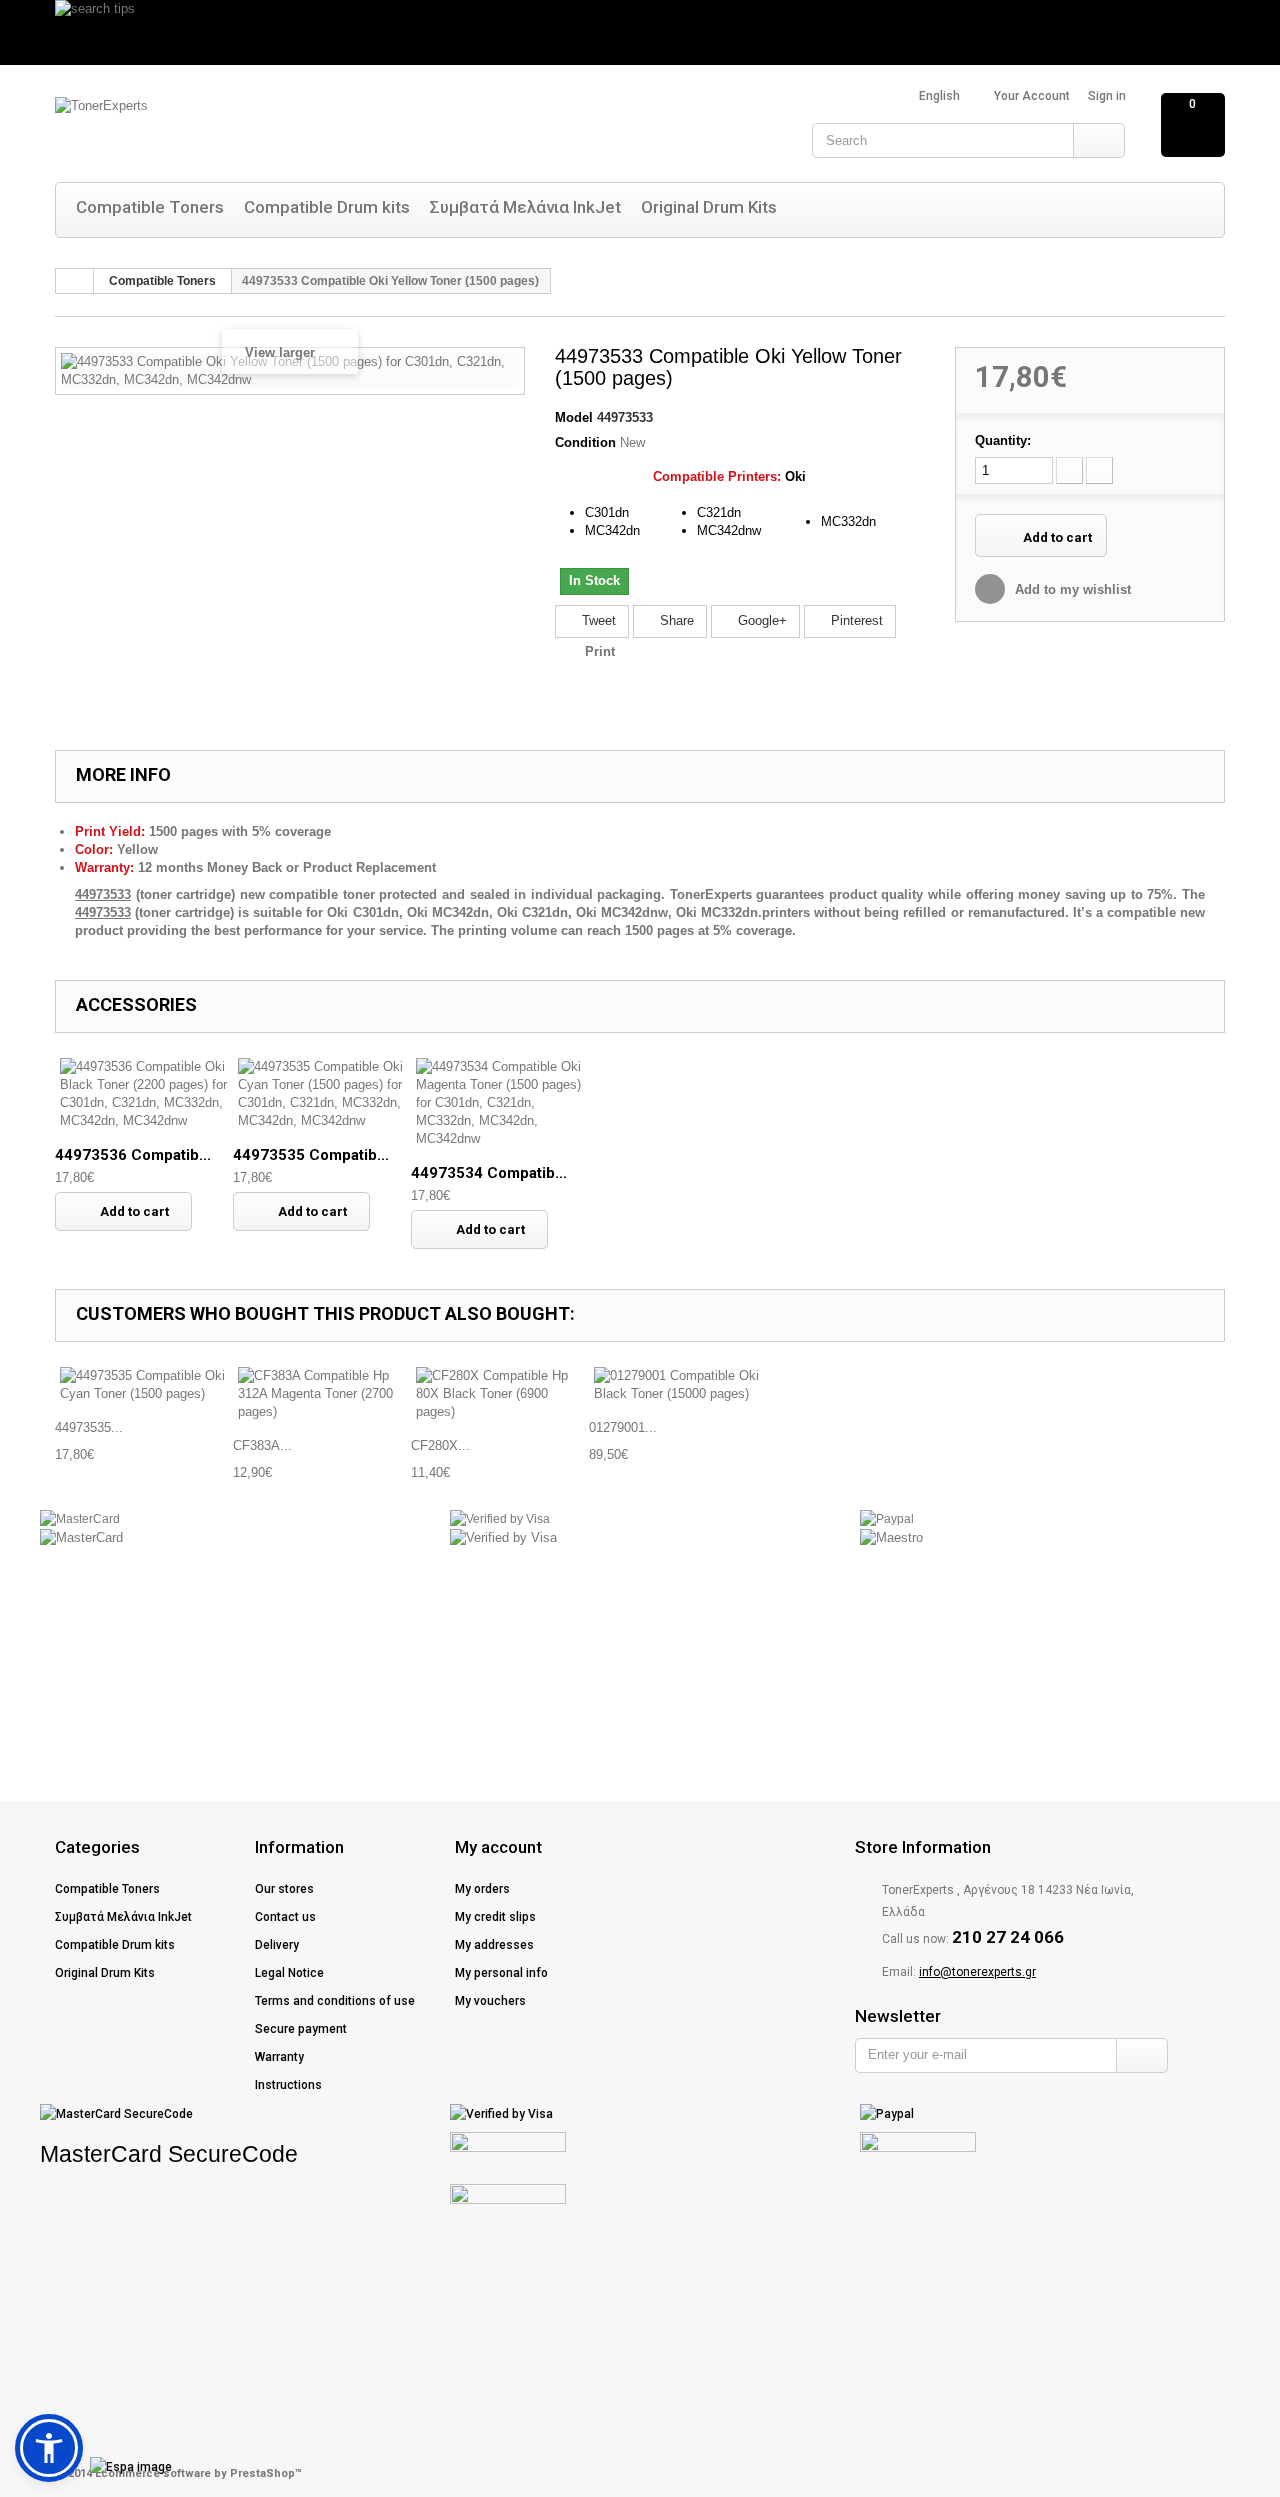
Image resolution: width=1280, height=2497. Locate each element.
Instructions (288, 2085)
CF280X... (440, 1445)
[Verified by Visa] (500, 1519)
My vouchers (490, 2001)
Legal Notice (289, 1973)
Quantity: (1003, 440)
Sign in (1107, 96)
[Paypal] (887, 1519)
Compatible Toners (150, 207)
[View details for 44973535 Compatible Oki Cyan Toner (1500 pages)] (144, 1385)
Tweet (597, 620)
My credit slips (495, 1917)
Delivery (277, 1945)
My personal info (501, 1973)
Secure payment (301, 2029)
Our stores (284, 1889)
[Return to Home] (75, 281)
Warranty (279, 2057)
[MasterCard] (80, 1519)
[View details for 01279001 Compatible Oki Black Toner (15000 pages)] (678, 1385)
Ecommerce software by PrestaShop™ (198, 2473)
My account (498, 1847)
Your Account (1032, 96)
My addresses (494, 1945)
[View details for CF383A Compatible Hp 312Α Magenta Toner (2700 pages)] (322, 1394)
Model (574, 417)
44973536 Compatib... (133, 1155)
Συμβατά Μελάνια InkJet (525, 207)
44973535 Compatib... (311, 1155)
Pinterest (855, 620)
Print (600, 651)
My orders (482, 1889)
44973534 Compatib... (489, 1173)
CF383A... (262, 1445)
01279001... (623, 1427)
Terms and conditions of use (335, 2001)
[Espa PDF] (96, 2467)
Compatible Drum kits (327, 207)
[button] (49, 2448)
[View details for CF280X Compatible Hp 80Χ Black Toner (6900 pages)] (500, 1394)
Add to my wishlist (1071, 589)
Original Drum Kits (709, 207)
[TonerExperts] (255, 127)
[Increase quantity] (1099, 470)
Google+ (760, 620)
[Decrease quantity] (1069, 470)
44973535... (89, 1427)
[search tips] (640, 32)
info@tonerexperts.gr (977, 1972)
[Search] (1098, 140)
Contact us (285, 1917)
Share (675, 620)
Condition (585, 442)
